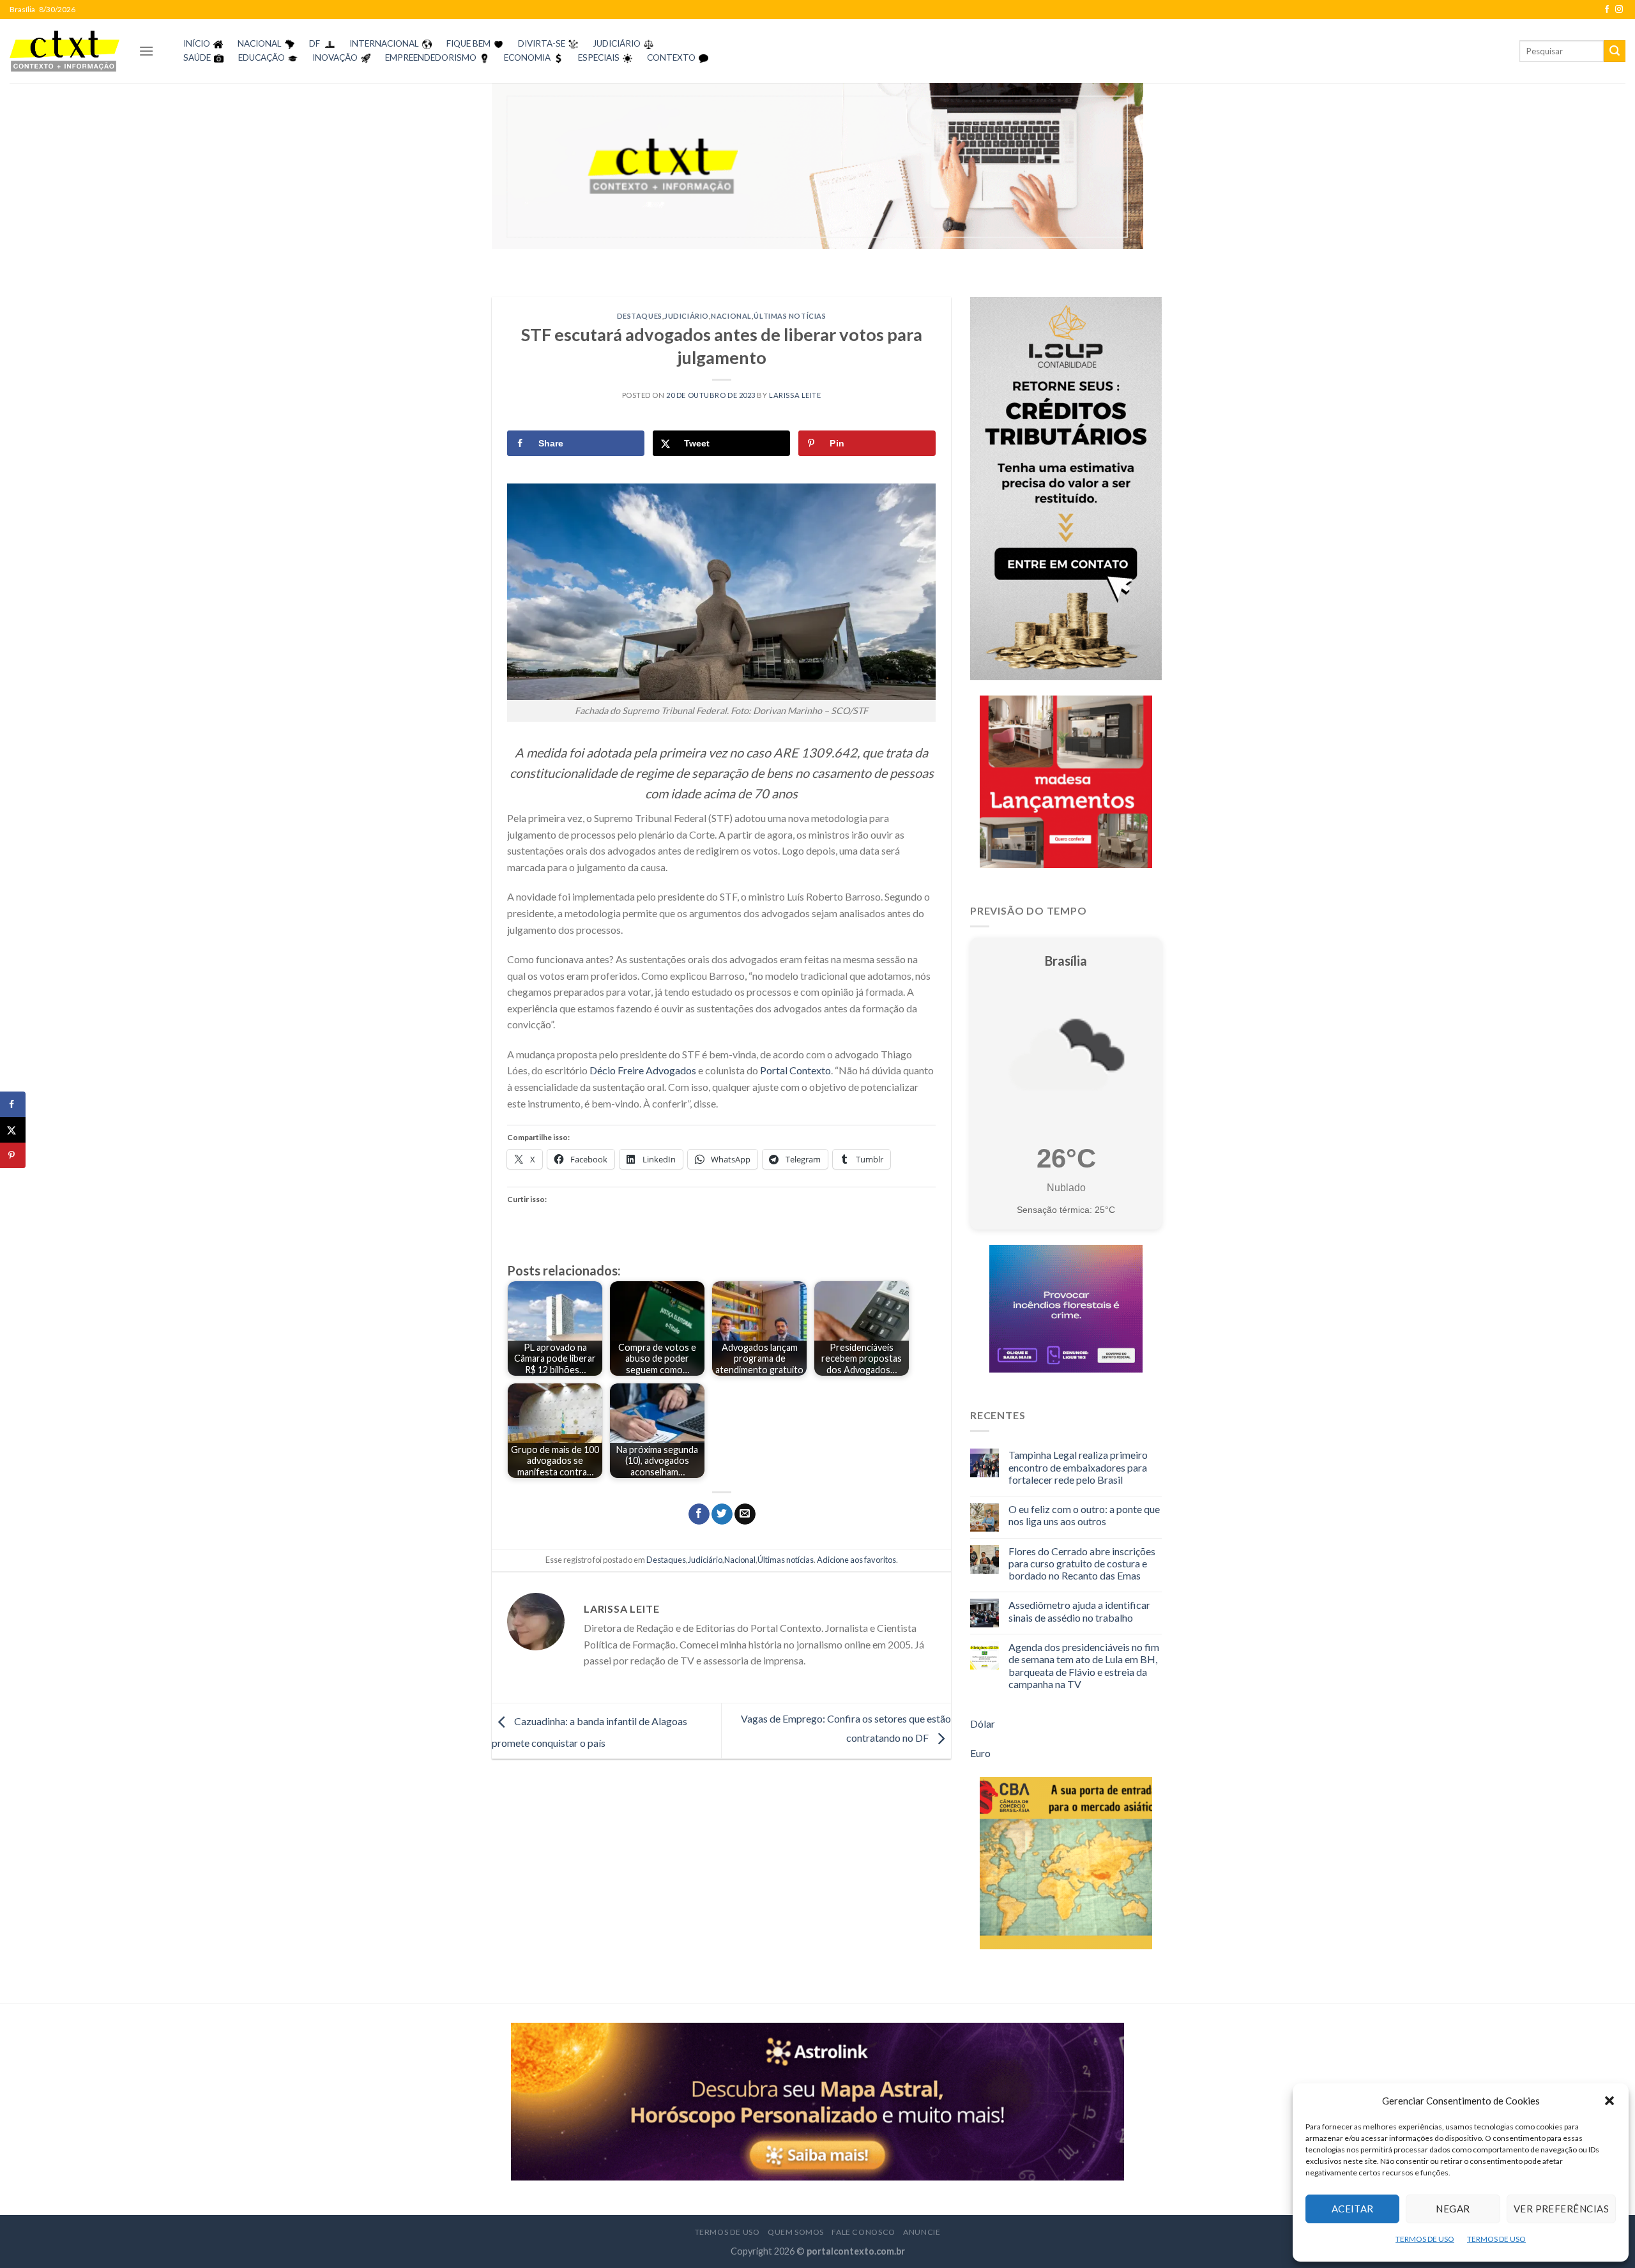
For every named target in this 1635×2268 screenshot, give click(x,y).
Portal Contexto (795, 1070)
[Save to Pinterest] (13, 1155)
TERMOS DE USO (1425, 2239)
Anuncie (922, 2232)
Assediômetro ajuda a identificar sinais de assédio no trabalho (1079, 1611)
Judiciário (687, 316)
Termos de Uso (727, 2232)
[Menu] (146, 51)
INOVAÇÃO (335, 57)
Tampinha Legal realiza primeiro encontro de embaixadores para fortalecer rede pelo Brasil (1078, 1467)
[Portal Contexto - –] (65, 51)
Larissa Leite (795, 395)
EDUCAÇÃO (262, 57)
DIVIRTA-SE (542, 43)
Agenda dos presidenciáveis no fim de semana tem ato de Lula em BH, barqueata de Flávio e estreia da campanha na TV (1084, 1665)
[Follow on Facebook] (1607, 10)
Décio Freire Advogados (643, 1070)
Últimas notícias (790, 316)
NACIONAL (260, 43)
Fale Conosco (863, 2232)
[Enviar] (1615, 51)
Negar (1453, 2209)
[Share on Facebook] (13, 1104)
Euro (980, 1753)
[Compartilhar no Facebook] (699, 1514)
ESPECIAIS (599, 57)
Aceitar (1353, 2209)
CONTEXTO (671, 57)
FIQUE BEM (468, 43)
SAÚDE (197, 57)
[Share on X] (13, 1130)
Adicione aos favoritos (856, 1560)
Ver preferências (1561, 2209)
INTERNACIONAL (384, 43)
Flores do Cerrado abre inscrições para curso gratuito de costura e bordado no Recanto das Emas (1082, 1563)
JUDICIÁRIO (617, 43)
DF (315, 43)
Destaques (640, 316)
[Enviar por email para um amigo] (745, 1514)
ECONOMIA (527, 57)
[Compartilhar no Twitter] (722, 1514)
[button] (1609, 2101)
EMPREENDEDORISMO (431, 57)
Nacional (731, 316)
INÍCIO (197, 43)
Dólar (983, 1724)
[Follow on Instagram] (1619, 10)
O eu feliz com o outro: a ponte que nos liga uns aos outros (1084, 1515)
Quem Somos (796, 2232)
